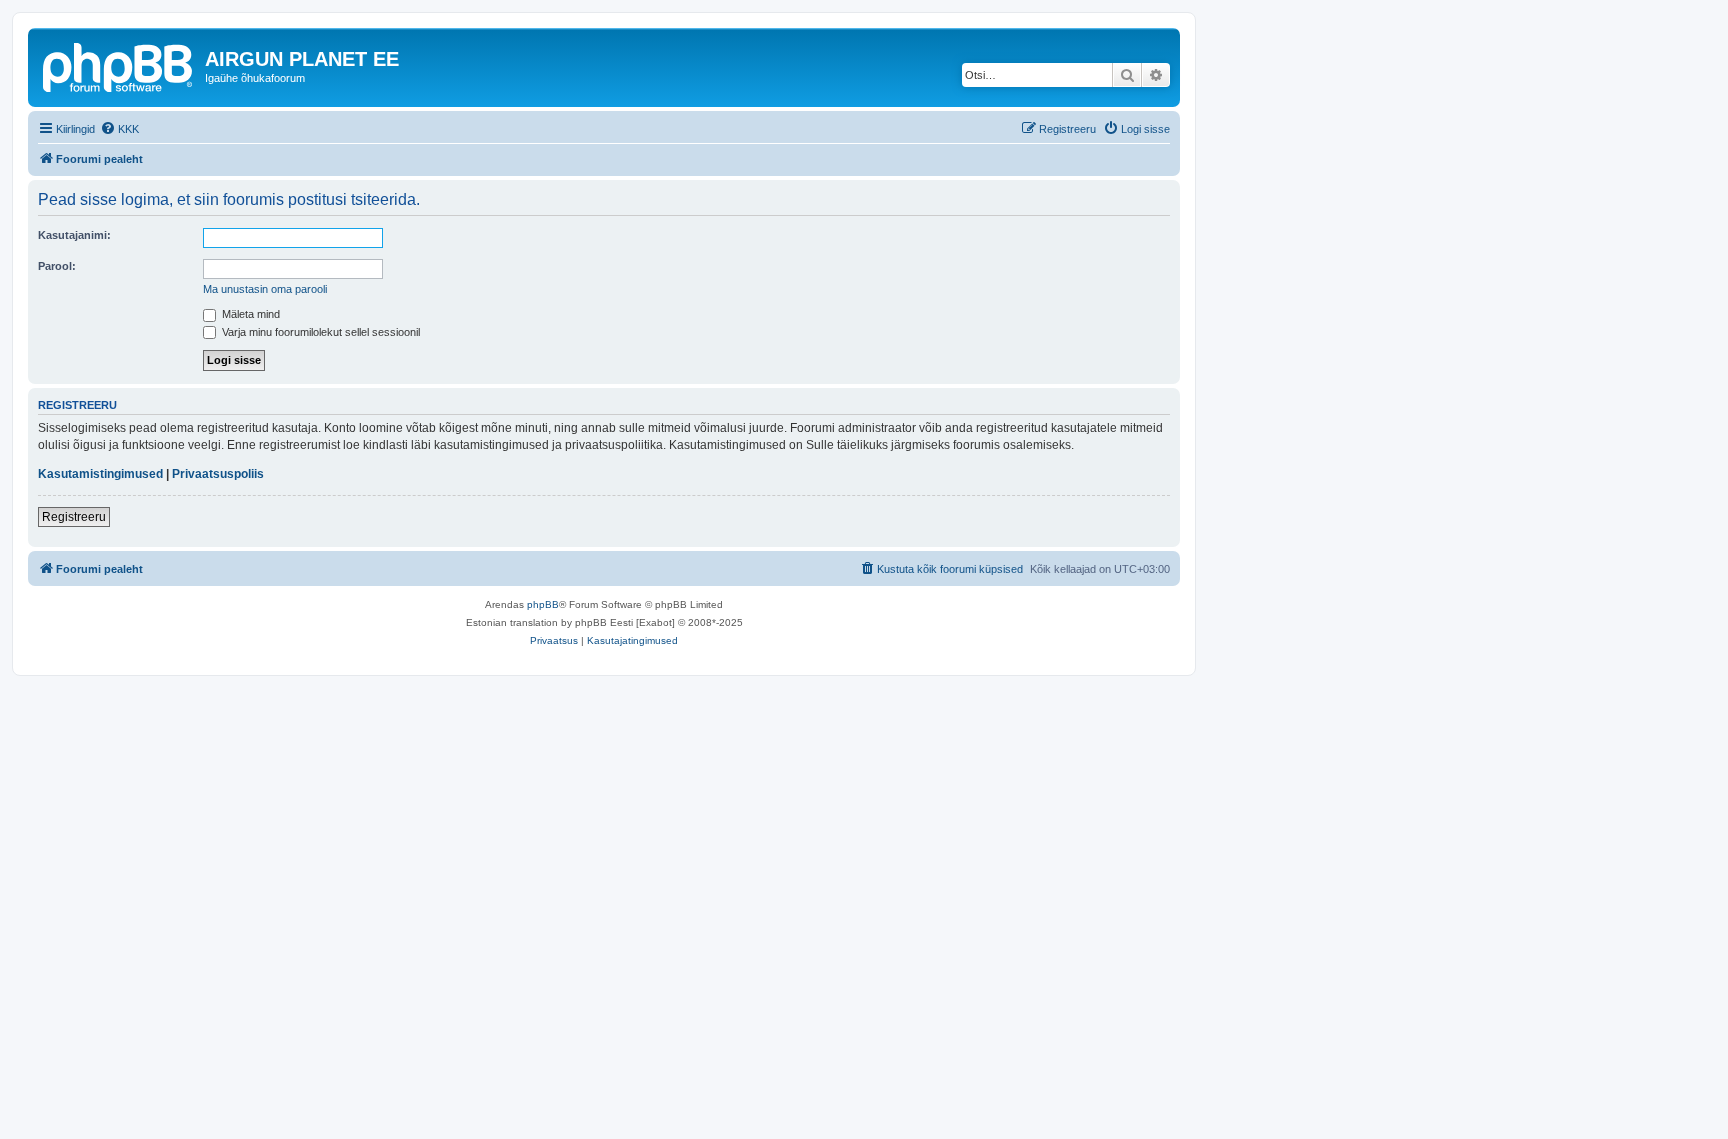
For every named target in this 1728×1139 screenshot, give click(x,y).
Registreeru (74, 517)
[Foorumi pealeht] (119, 65)
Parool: (57, 266)
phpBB (543, 604)
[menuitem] (119, 129)
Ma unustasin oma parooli (265, 289)
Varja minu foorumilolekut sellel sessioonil (319, 332)
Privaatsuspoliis (218, 474)
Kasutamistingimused (100, 474)
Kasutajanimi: (74, 235)
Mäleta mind (249, 314)
